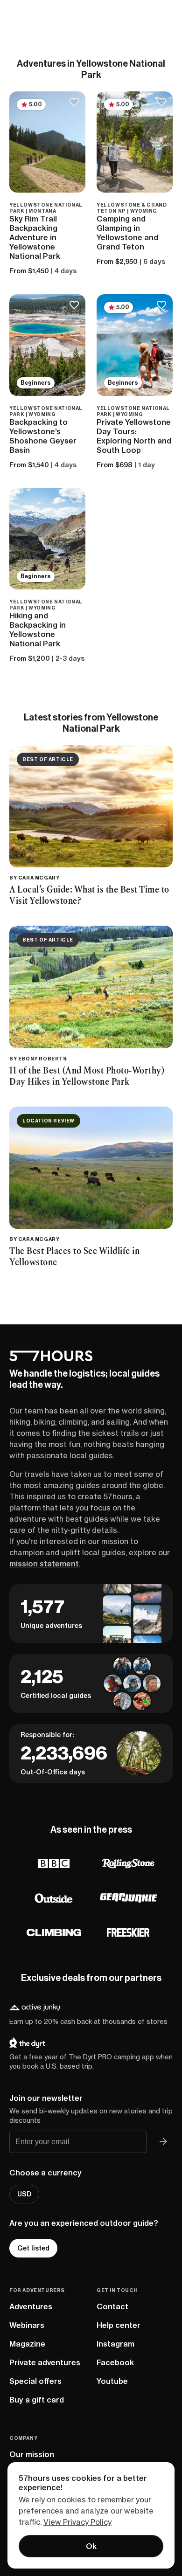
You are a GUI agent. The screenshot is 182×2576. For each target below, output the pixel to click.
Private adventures (45, 2362)
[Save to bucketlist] (74, 103)
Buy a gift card (37, 2400)
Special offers (35, 2381)
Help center (119, 2325)
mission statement (44, 1564)
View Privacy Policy (77, 2522)
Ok (91, 2546)
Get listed (33, 2248)
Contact (112, 2306)
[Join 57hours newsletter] (163, 2142)
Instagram (115, 2344)
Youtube (112, 2381)
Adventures (31, 2306)
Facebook (115, 2362)
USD (24, 2194)
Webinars (27, 2325)
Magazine (27, 2344)
